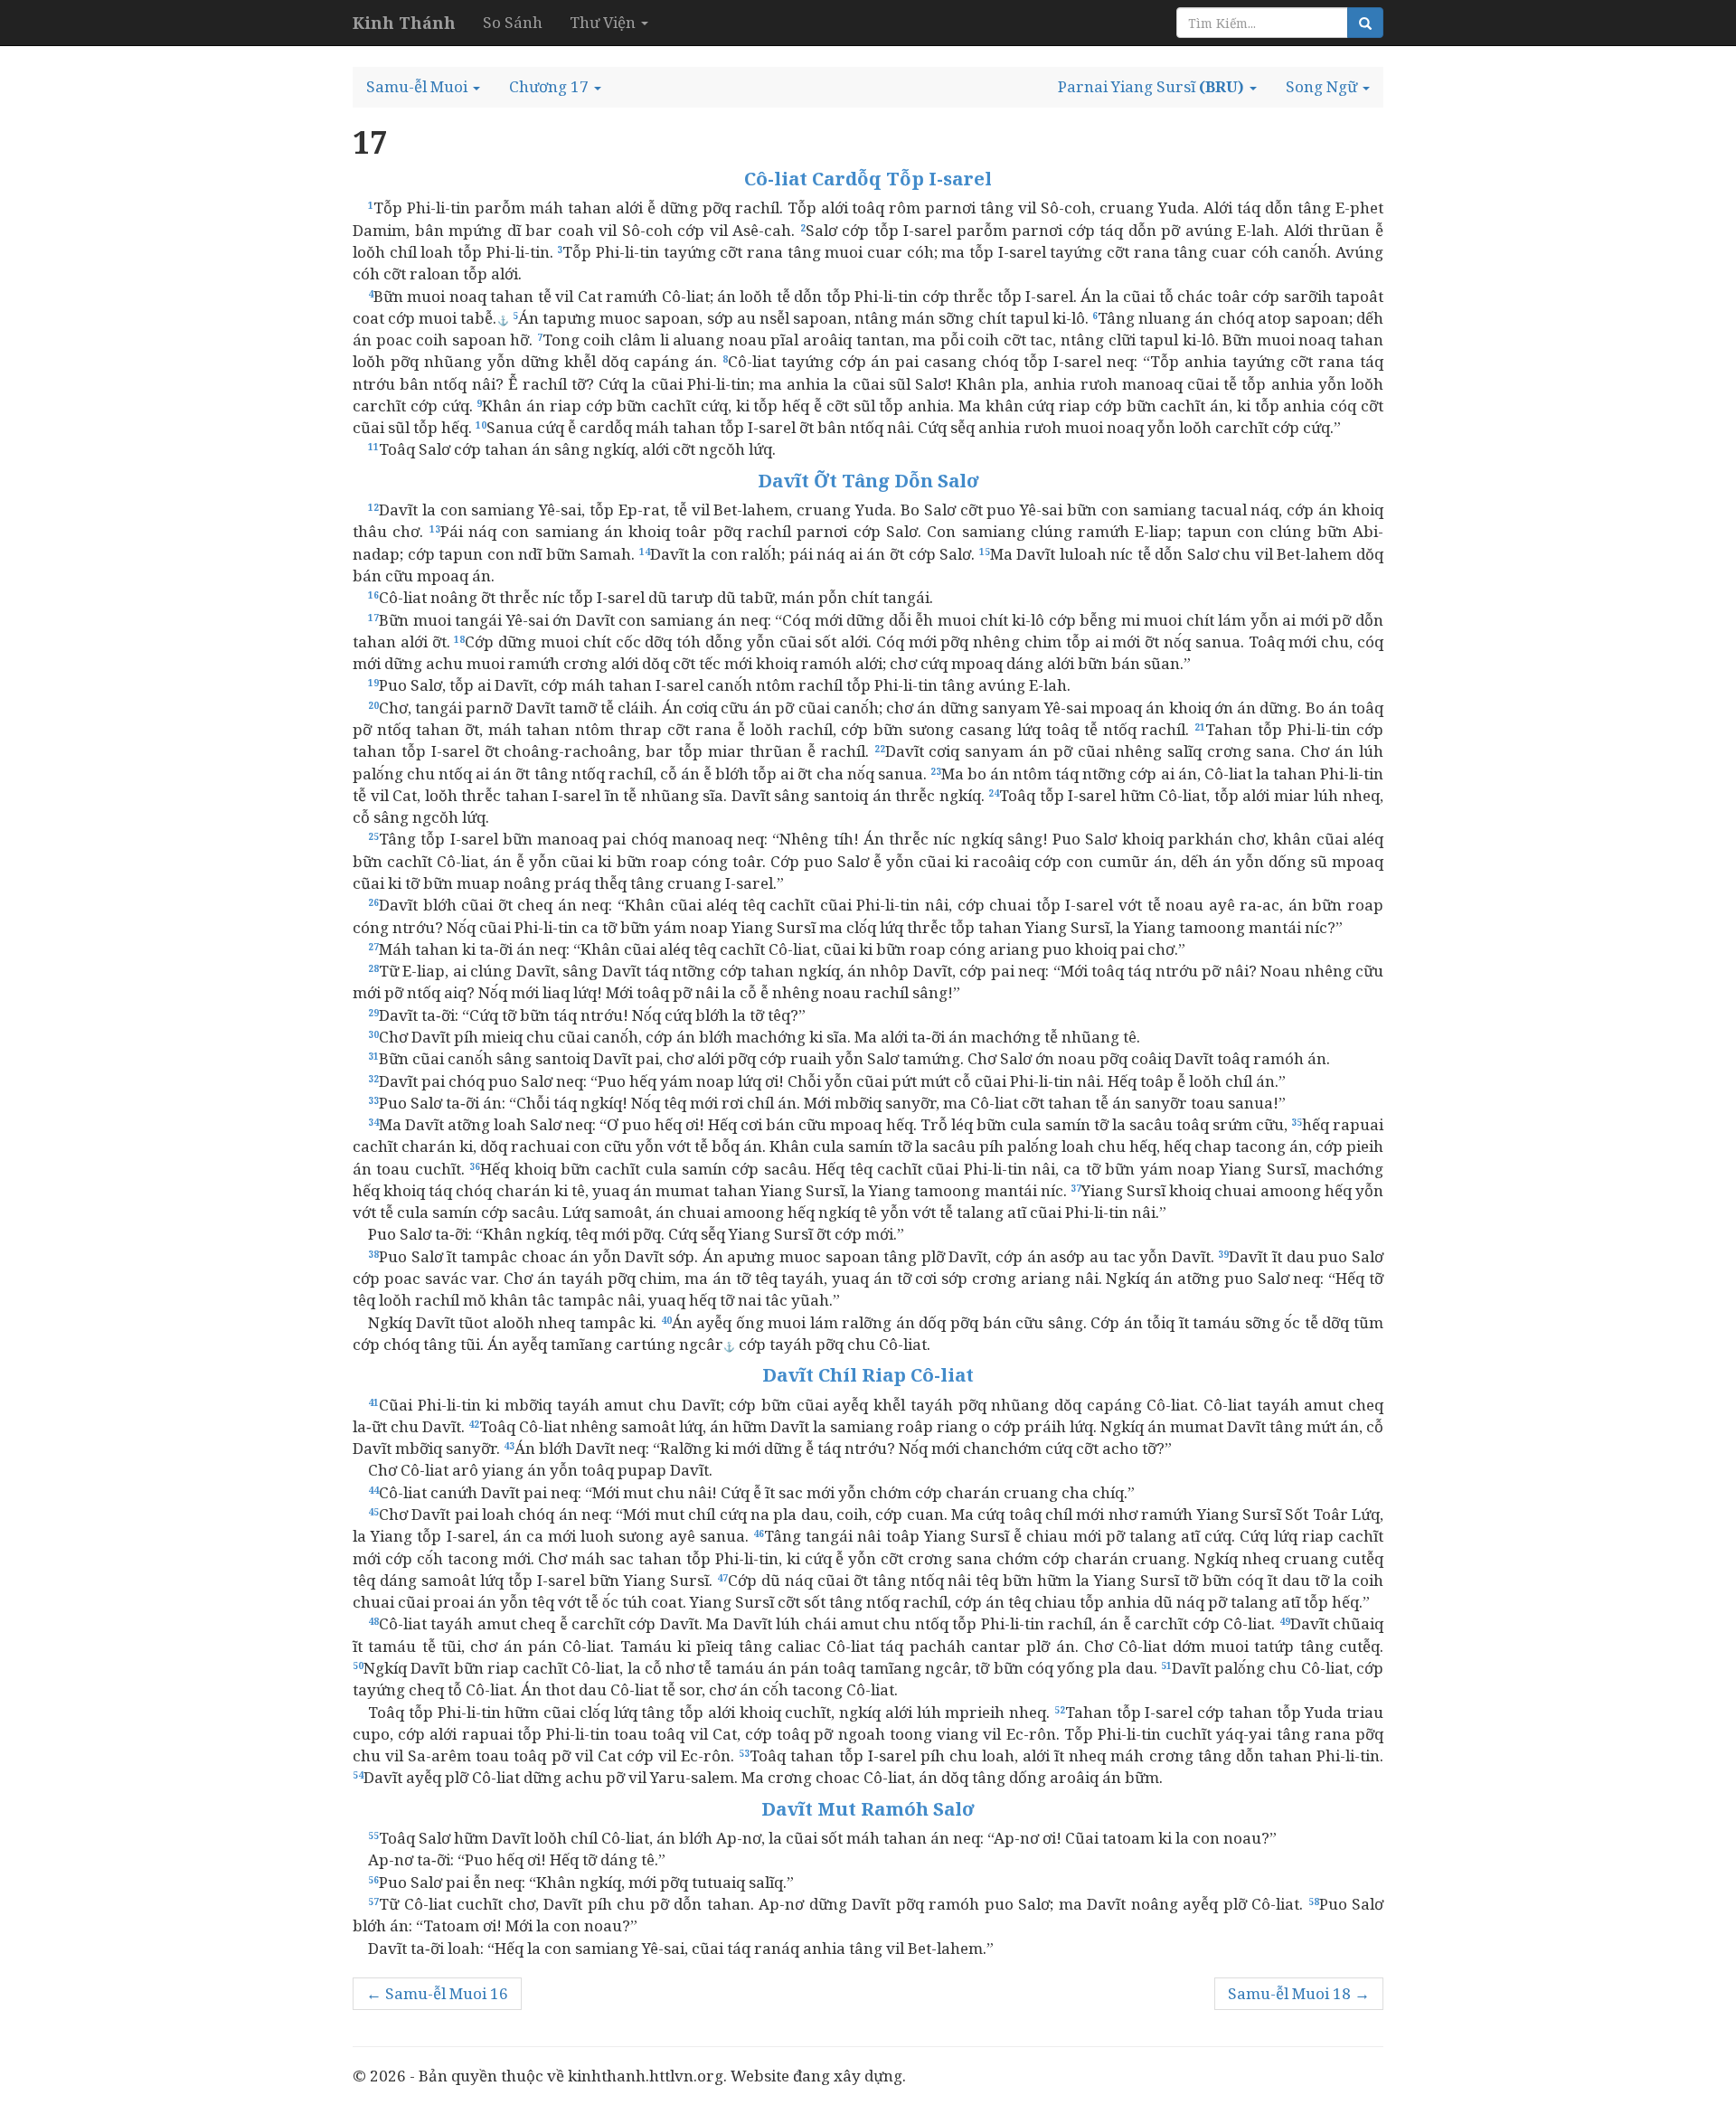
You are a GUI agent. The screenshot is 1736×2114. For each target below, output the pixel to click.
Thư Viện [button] (604, 22)
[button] (423, 87)
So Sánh (513, 22)
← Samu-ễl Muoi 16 (437, 1993)
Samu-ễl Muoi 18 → (1299, 1993)
